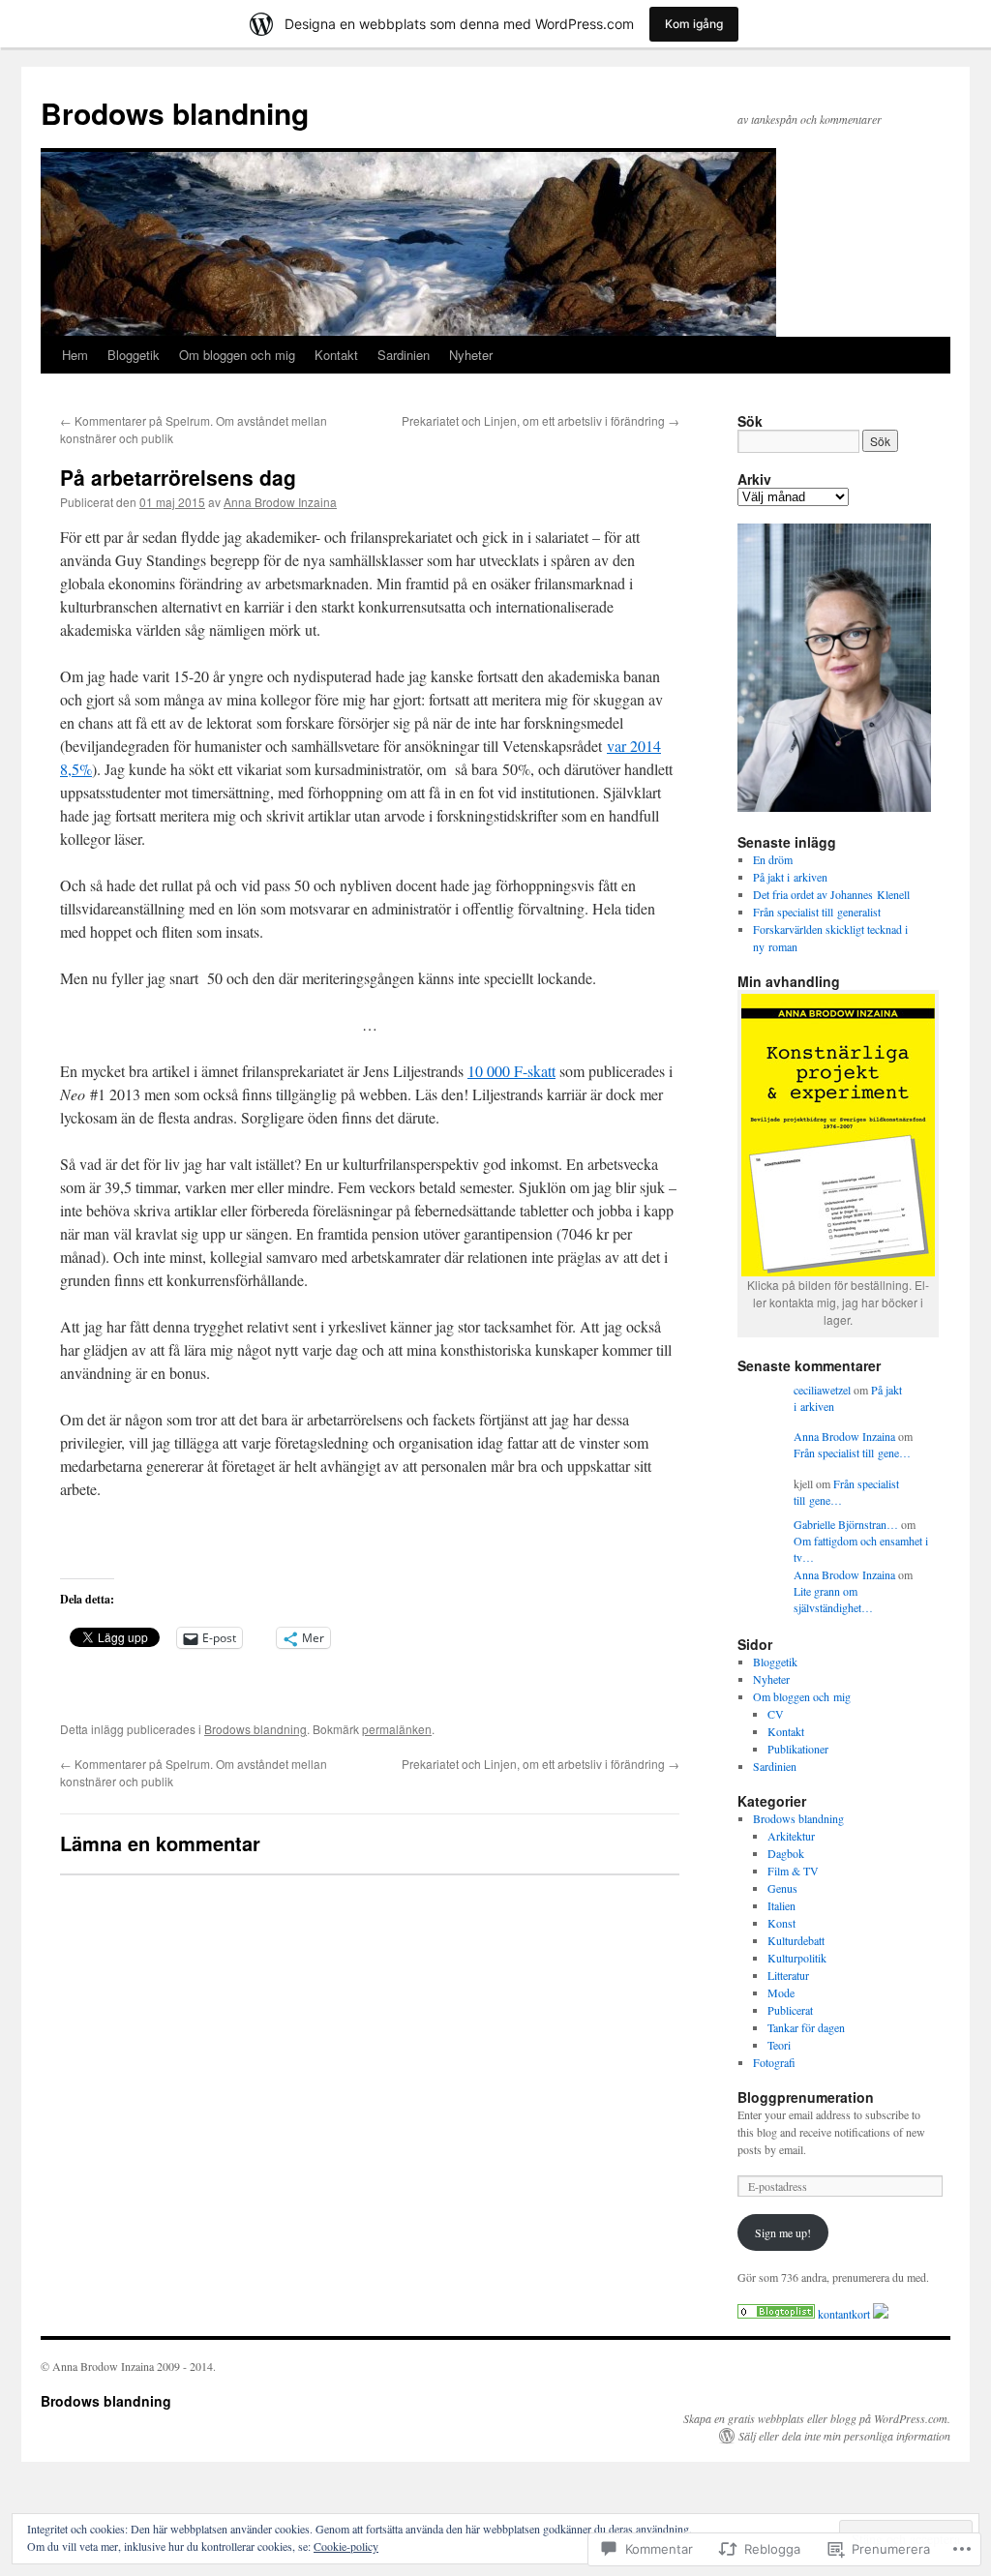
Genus (782, 1888)
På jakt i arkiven (790, 877)
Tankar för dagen (806, 2027)
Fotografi (774, 2062)
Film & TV (793, 1871)
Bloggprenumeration (806, 2097)
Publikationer (798, 1749)
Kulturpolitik (797, 1958)
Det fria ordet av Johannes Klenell (831, 894)
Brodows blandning (175, 113)
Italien (781, 1905)
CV (776, 1714)
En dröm (773, 859)
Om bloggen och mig (237, 355)
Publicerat (790, 2010)
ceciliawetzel (822, 1390)
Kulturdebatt (796, 1940)
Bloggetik (134, 355)
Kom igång (694, 24)
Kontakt (336, 355)
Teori (779, 2045)
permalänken (397, 1729)
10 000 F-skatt (511, 1071)
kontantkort (844, 2314)
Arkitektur (791, 1836)
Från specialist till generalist (817, 912)
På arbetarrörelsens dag (178, 477)
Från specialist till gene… (852, 1453)
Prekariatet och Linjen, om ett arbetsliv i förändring (541, 420)
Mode (781, 1992)
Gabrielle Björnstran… (846, 1524)
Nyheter (471, 355)
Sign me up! (783, 2232)
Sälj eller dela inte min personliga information (844, 2436)
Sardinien (404, 355)
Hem (75, 355)
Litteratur (788, 1975)
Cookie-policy (346, 2546)
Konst (781, 1923)
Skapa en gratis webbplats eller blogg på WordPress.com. (817, 2418)
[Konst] (776, 2314)
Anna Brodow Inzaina (280, 502)
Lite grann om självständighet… (833, 1599)
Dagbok (786, 1853)
